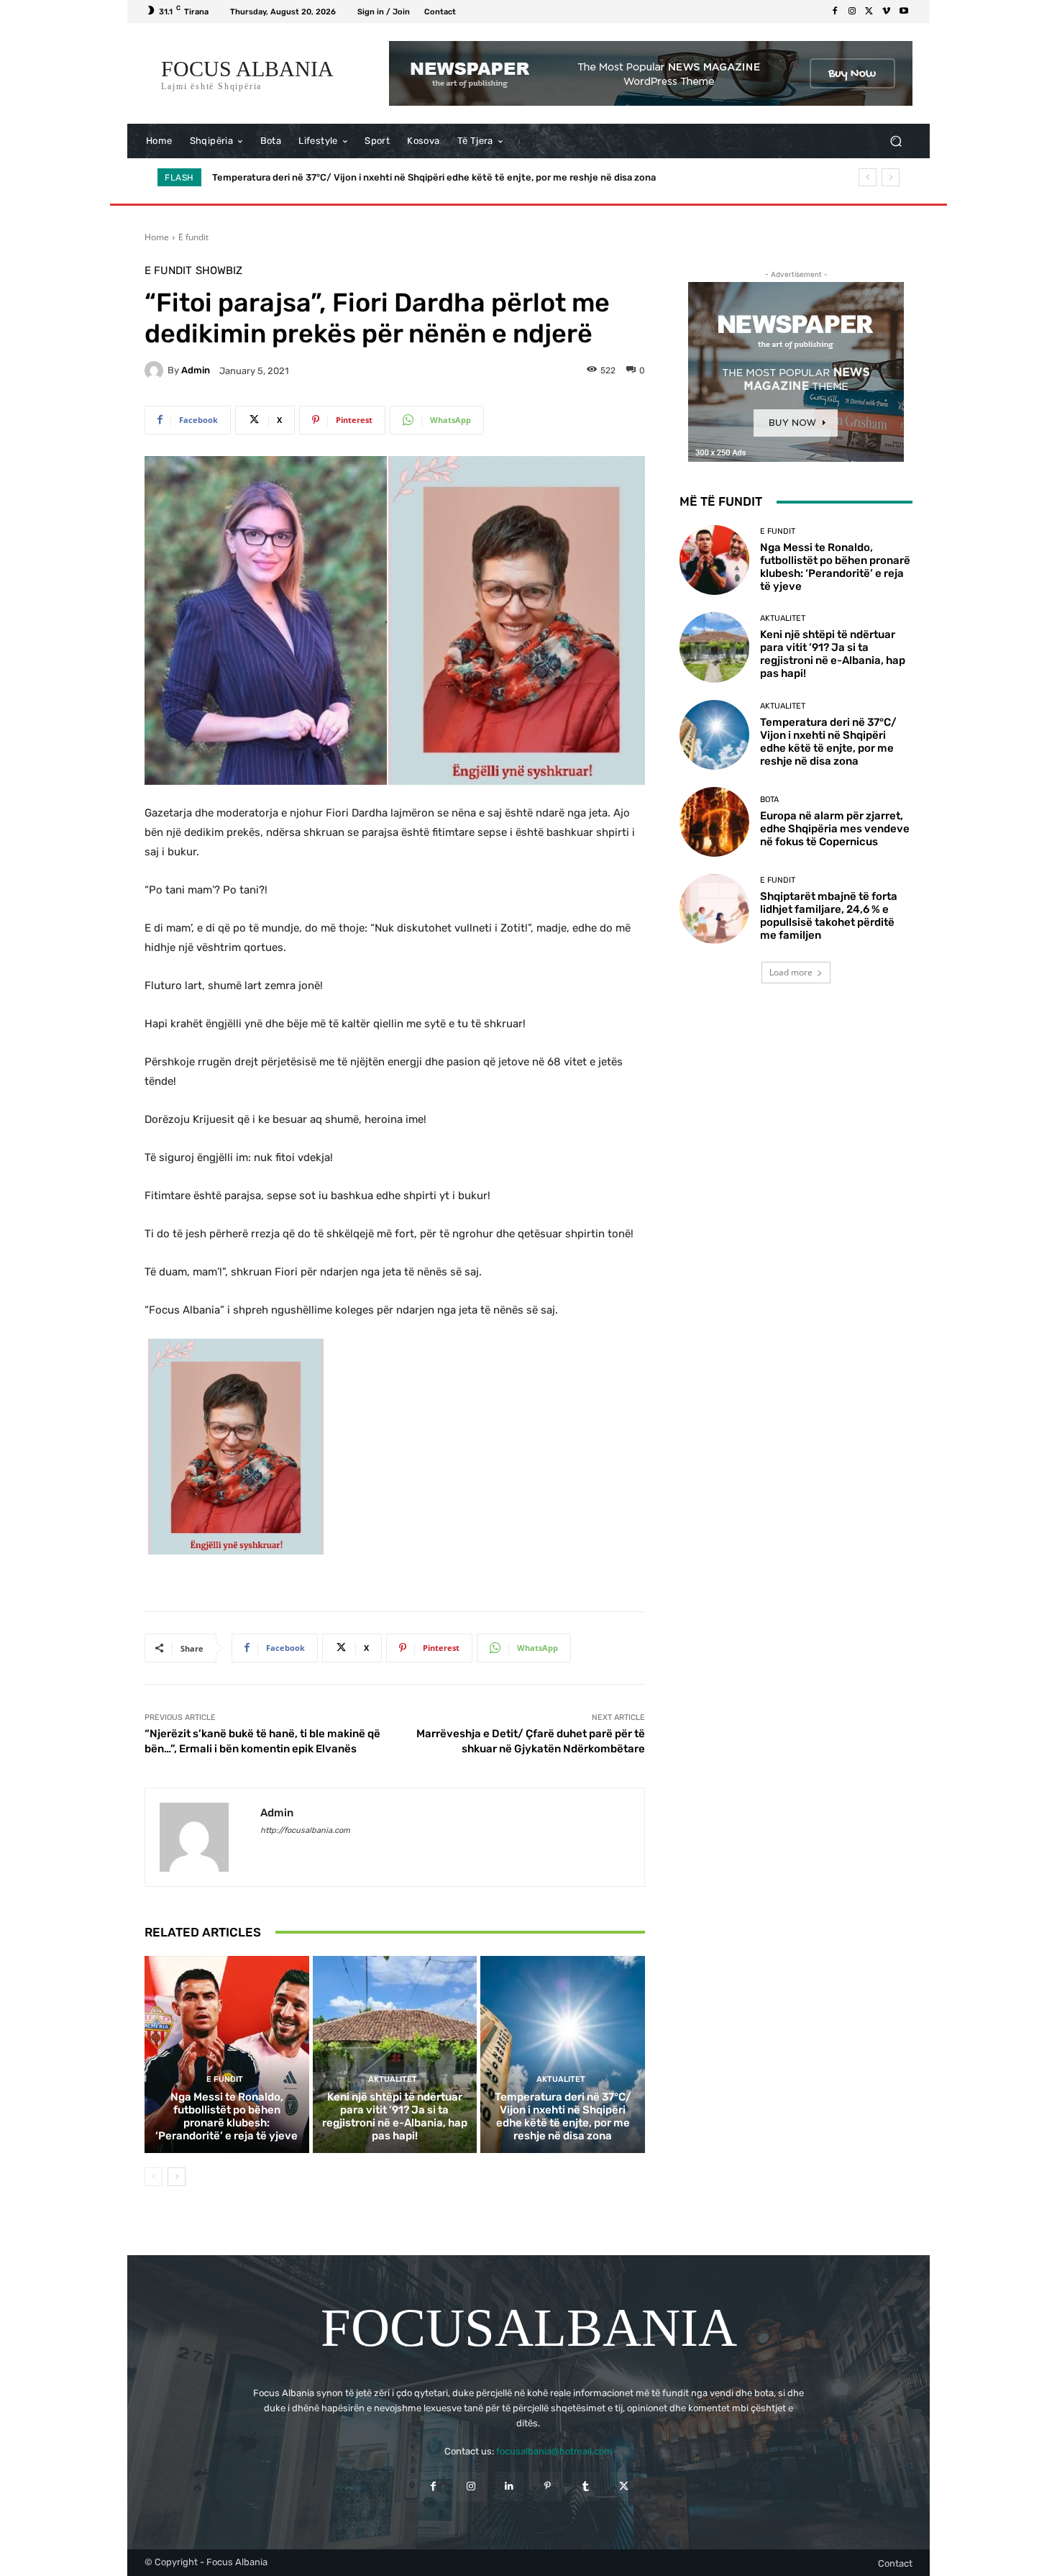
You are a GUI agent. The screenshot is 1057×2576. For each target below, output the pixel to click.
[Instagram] (852, 12)
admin (196, 370)
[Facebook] (835, 12)
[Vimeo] (887, 12)
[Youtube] (904, 12)
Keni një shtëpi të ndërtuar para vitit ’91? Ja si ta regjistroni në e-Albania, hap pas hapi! (395, 2116)
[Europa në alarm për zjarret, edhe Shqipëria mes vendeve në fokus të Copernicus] (714, 822)
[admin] (156, 370)
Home (157, 237)
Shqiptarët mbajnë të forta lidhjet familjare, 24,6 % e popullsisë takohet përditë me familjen (829, 916)
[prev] (868, 177)
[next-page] (177, 2177)
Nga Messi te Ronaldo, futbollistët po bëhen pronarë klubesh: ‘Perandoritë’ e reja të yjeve (226, 2116)
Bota (769, 800)
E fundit (193, 237)
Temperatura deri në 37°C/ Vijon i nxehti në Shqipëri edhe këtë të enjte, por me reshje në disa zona (563, 2116)
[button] (896, 141)
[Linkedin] (509, 2486)
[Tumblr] (586, 2486)
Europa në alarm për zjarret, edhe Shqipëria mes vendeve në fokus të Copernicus (393, 177)
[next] (891, 177)
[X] (869, 12)
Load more (791, 972)
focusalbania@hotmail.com (554, 2451)
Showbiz (219, 271)
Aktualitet (393, 2079)
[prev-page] (154, 2177)
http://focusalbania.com (305, 1830)
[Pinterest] (548, 2486)
